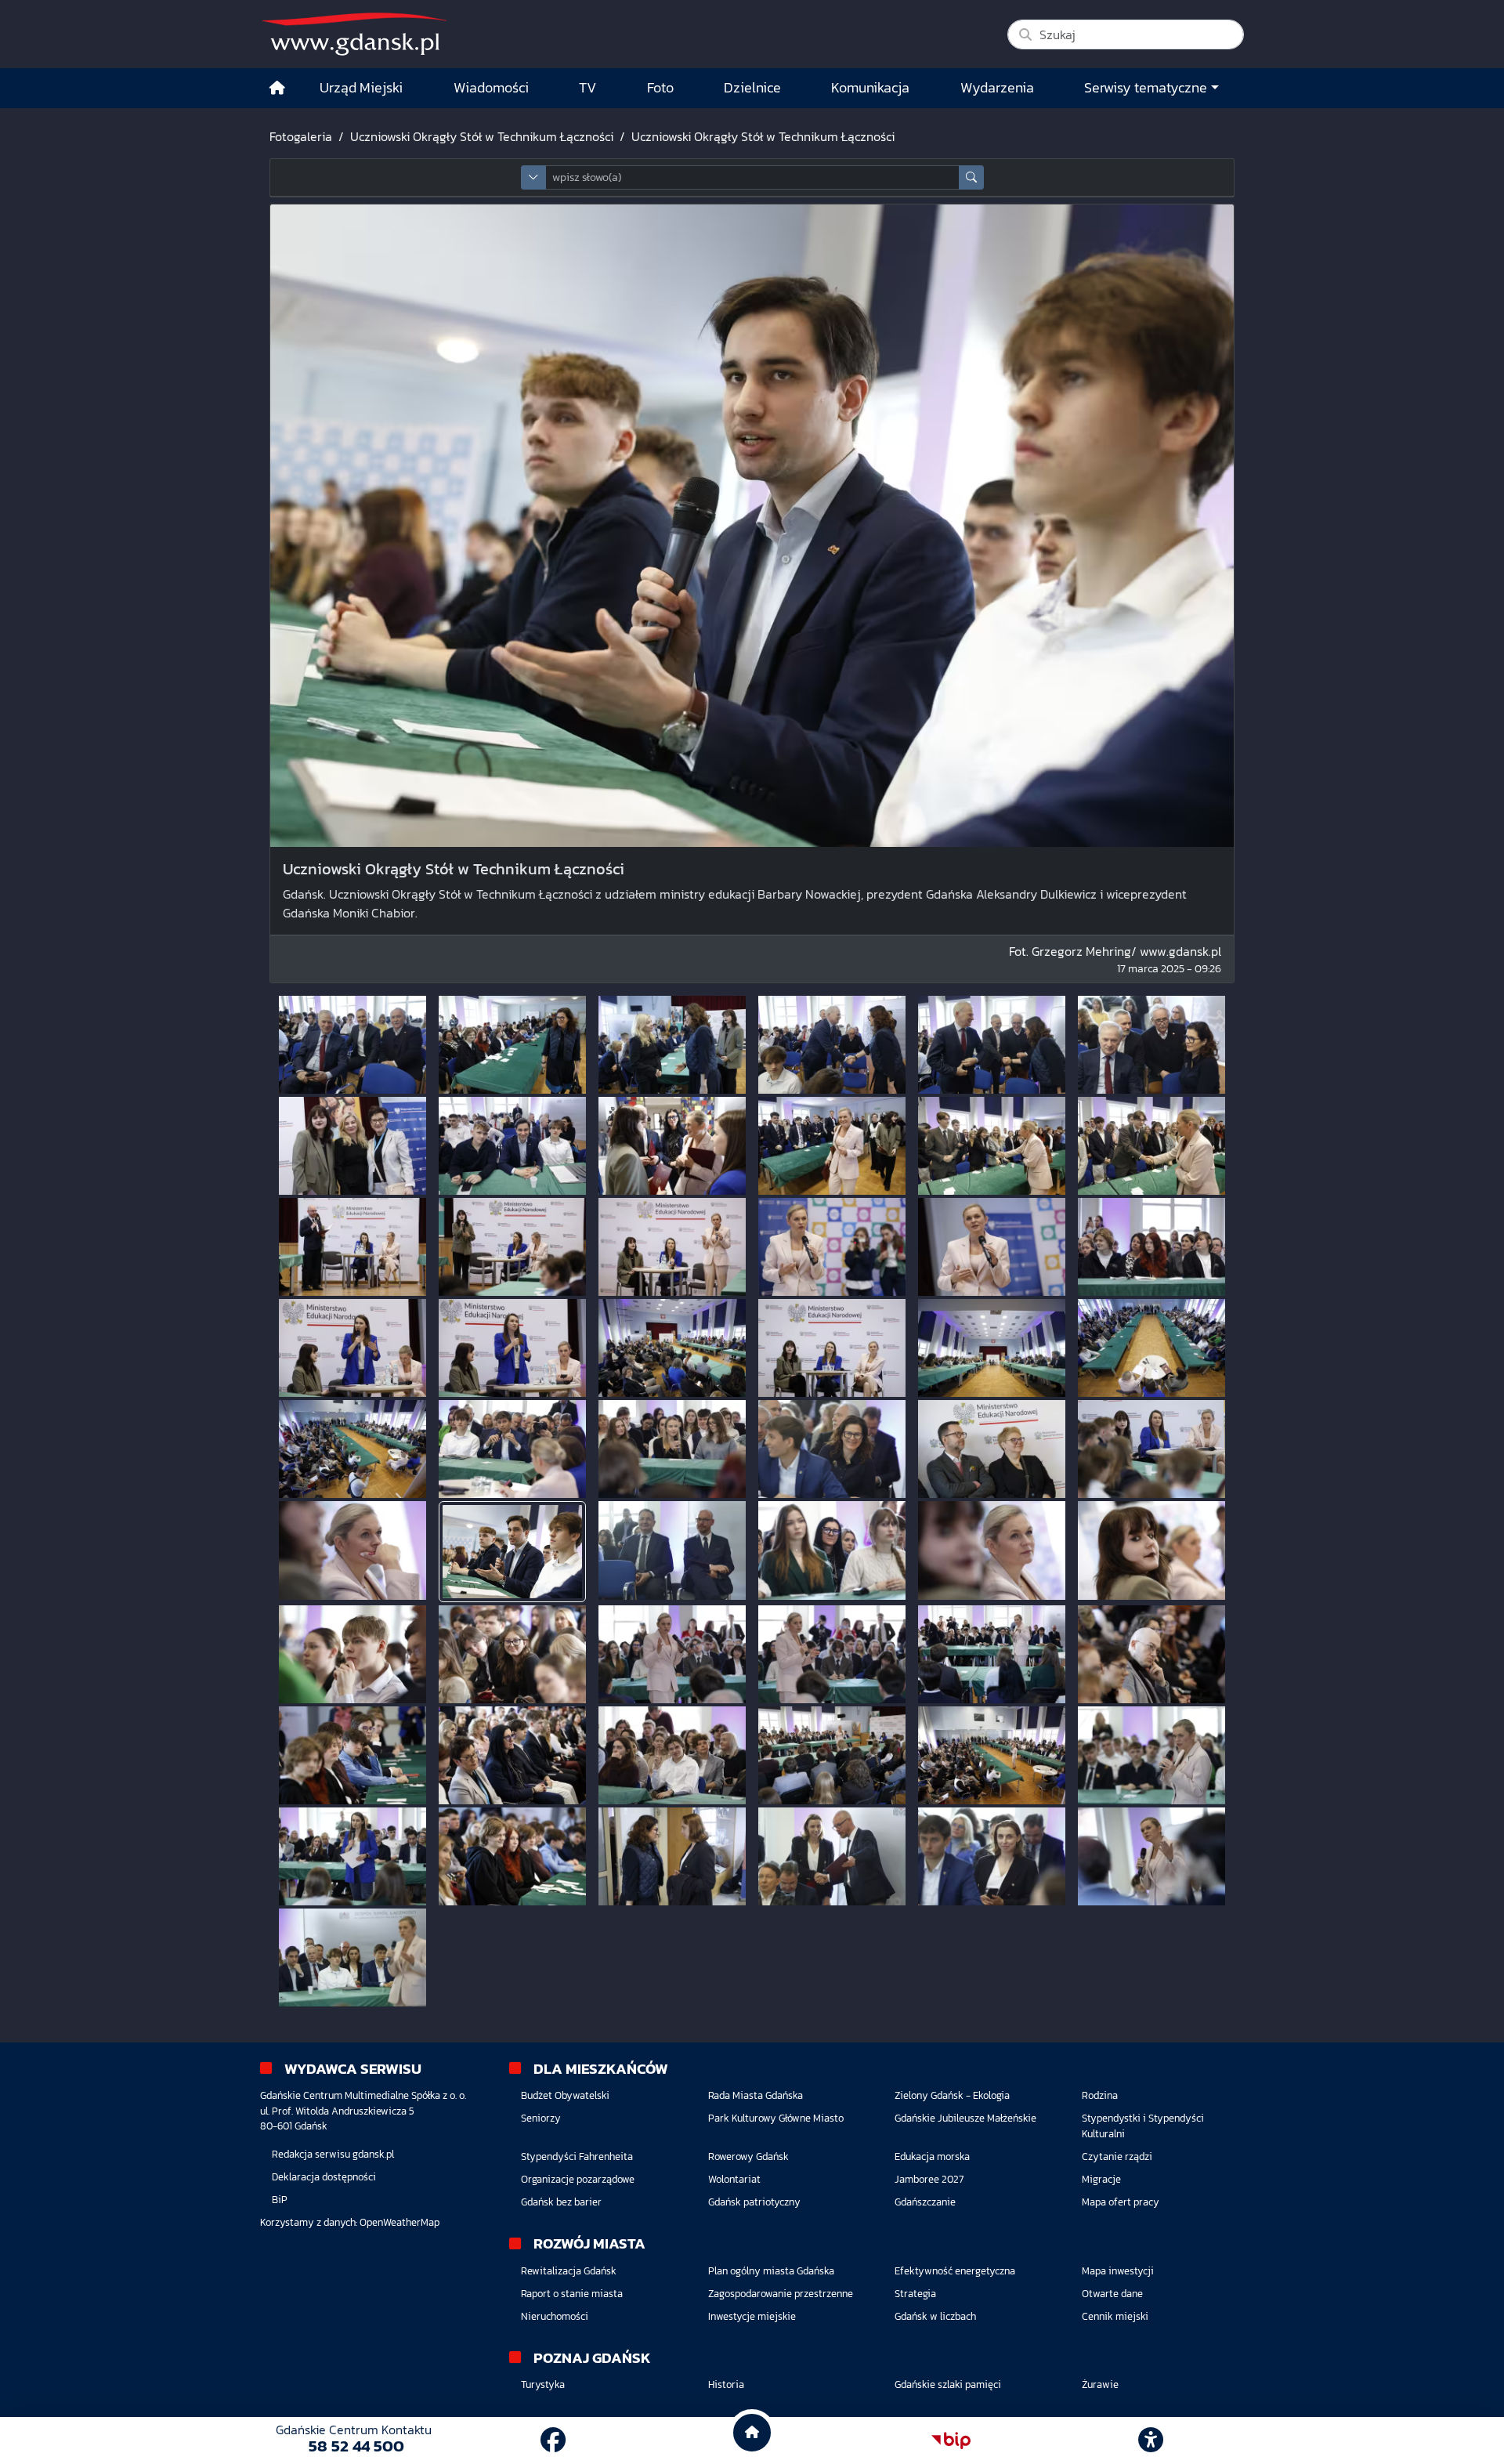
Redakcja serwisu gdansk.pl (333, 2154)
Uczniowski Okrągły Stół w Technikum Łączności (482, 136)
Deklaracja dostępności (324, 2177)
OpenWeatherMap (399, 2222)
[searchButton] (971, 177)
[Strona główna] (277, 88)
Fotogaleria (301, 136)
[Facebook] (553, 2440)
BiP (280, 2200)
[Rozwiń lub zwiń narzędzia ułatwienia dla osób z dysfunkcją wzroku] (1151, 2440)
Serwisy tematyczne (1146, 88)
